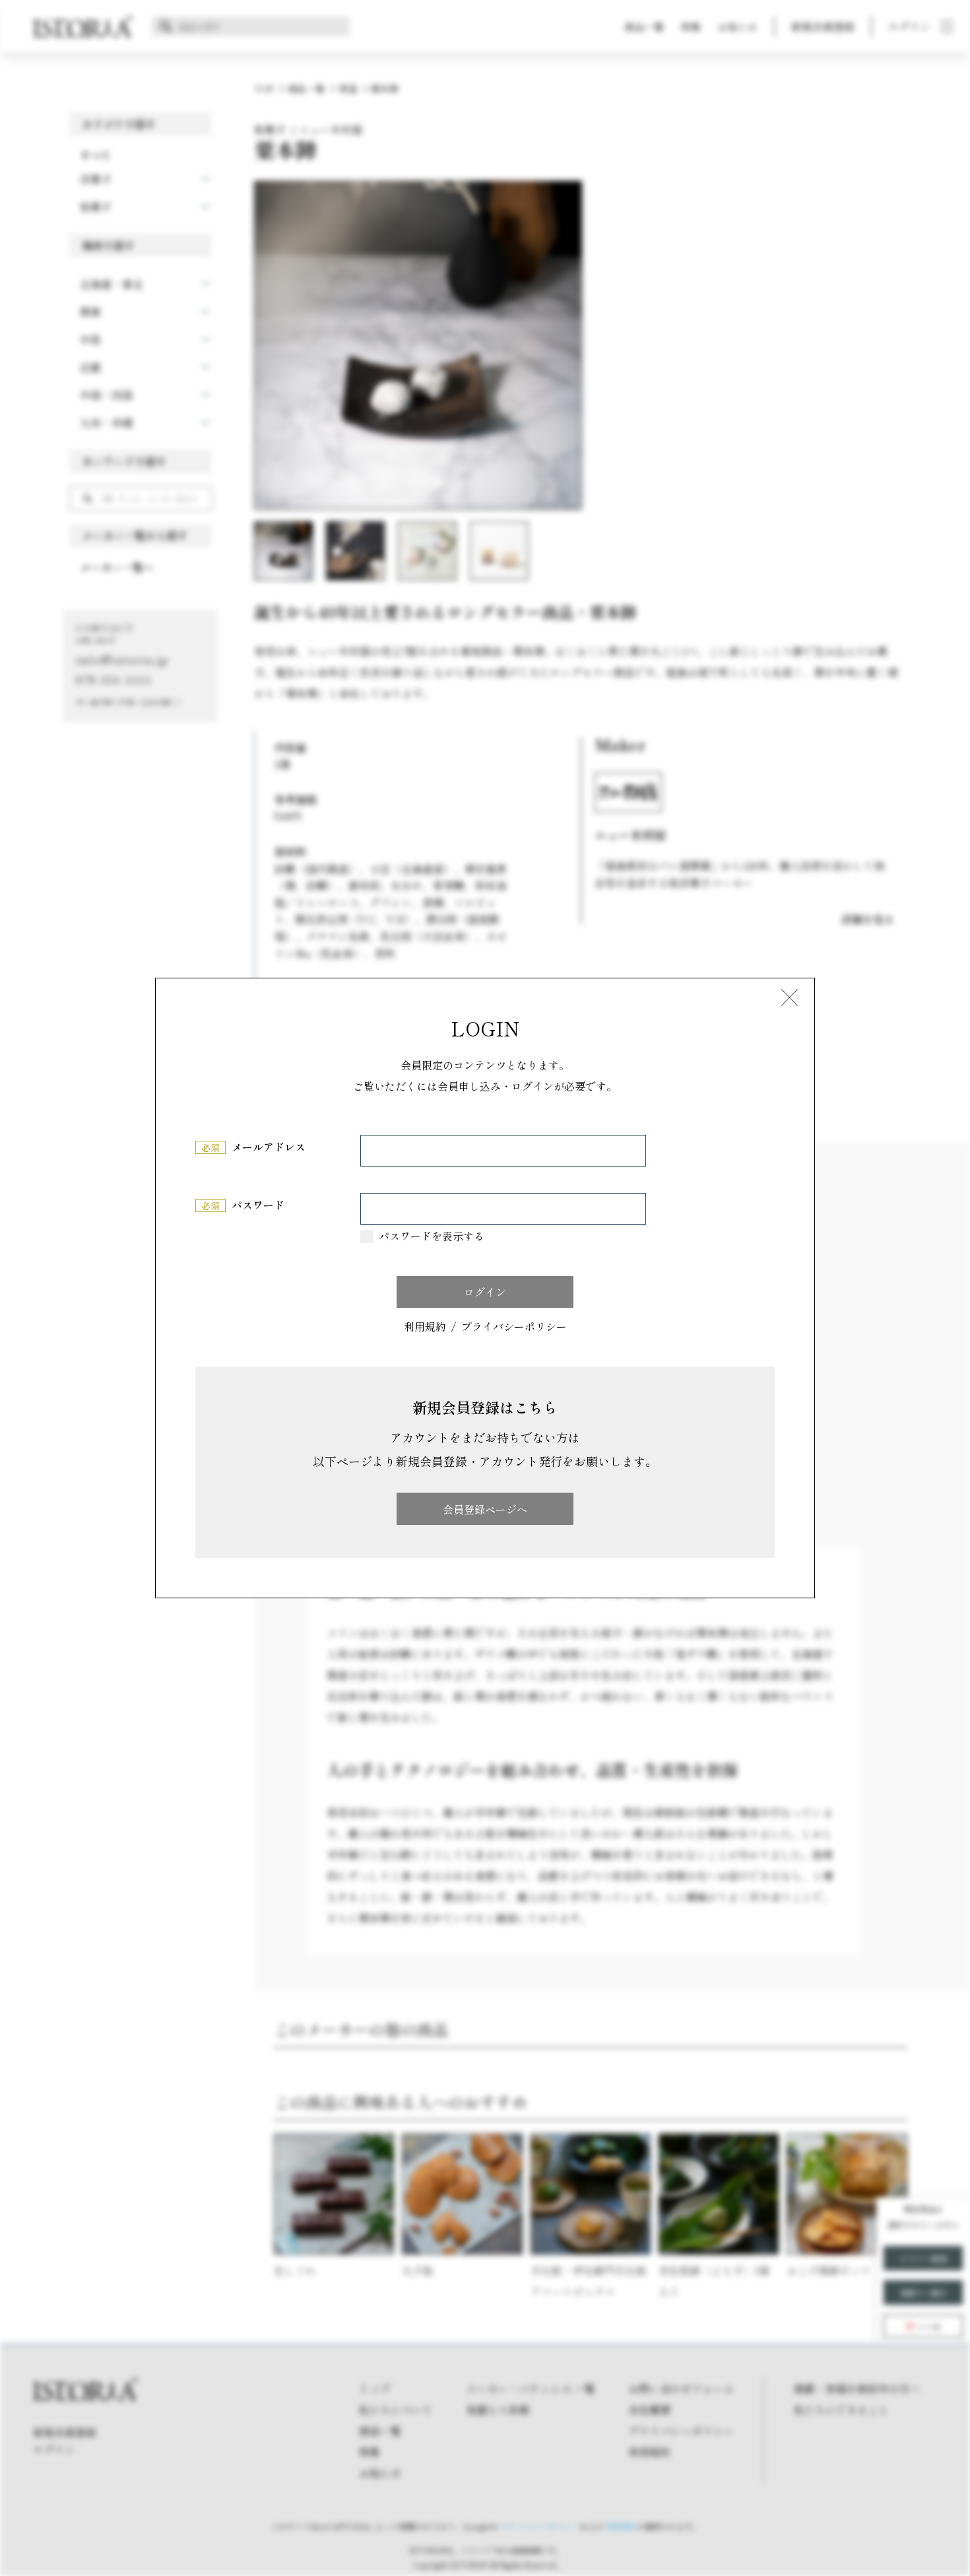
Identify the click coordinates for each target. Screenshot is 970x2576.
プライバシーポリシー (514, 1327)
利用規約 (425, 1327)
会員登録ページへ (485, 1509)
